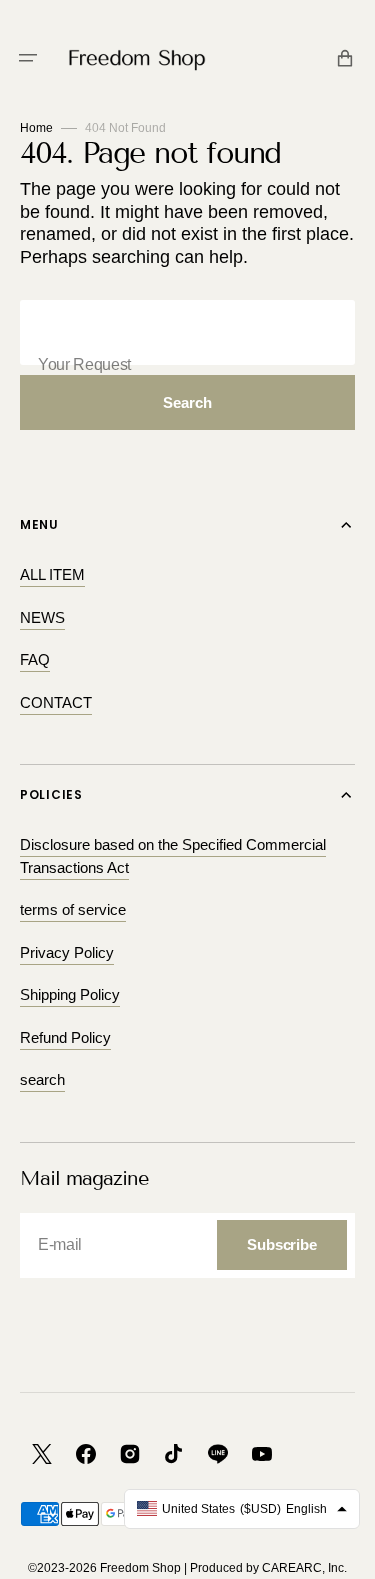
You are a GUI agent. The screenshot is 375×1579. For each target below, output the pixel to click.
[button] (28, 58)
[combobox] (187, 332)
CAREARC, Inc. (304, 1568)
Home (36, 128)
